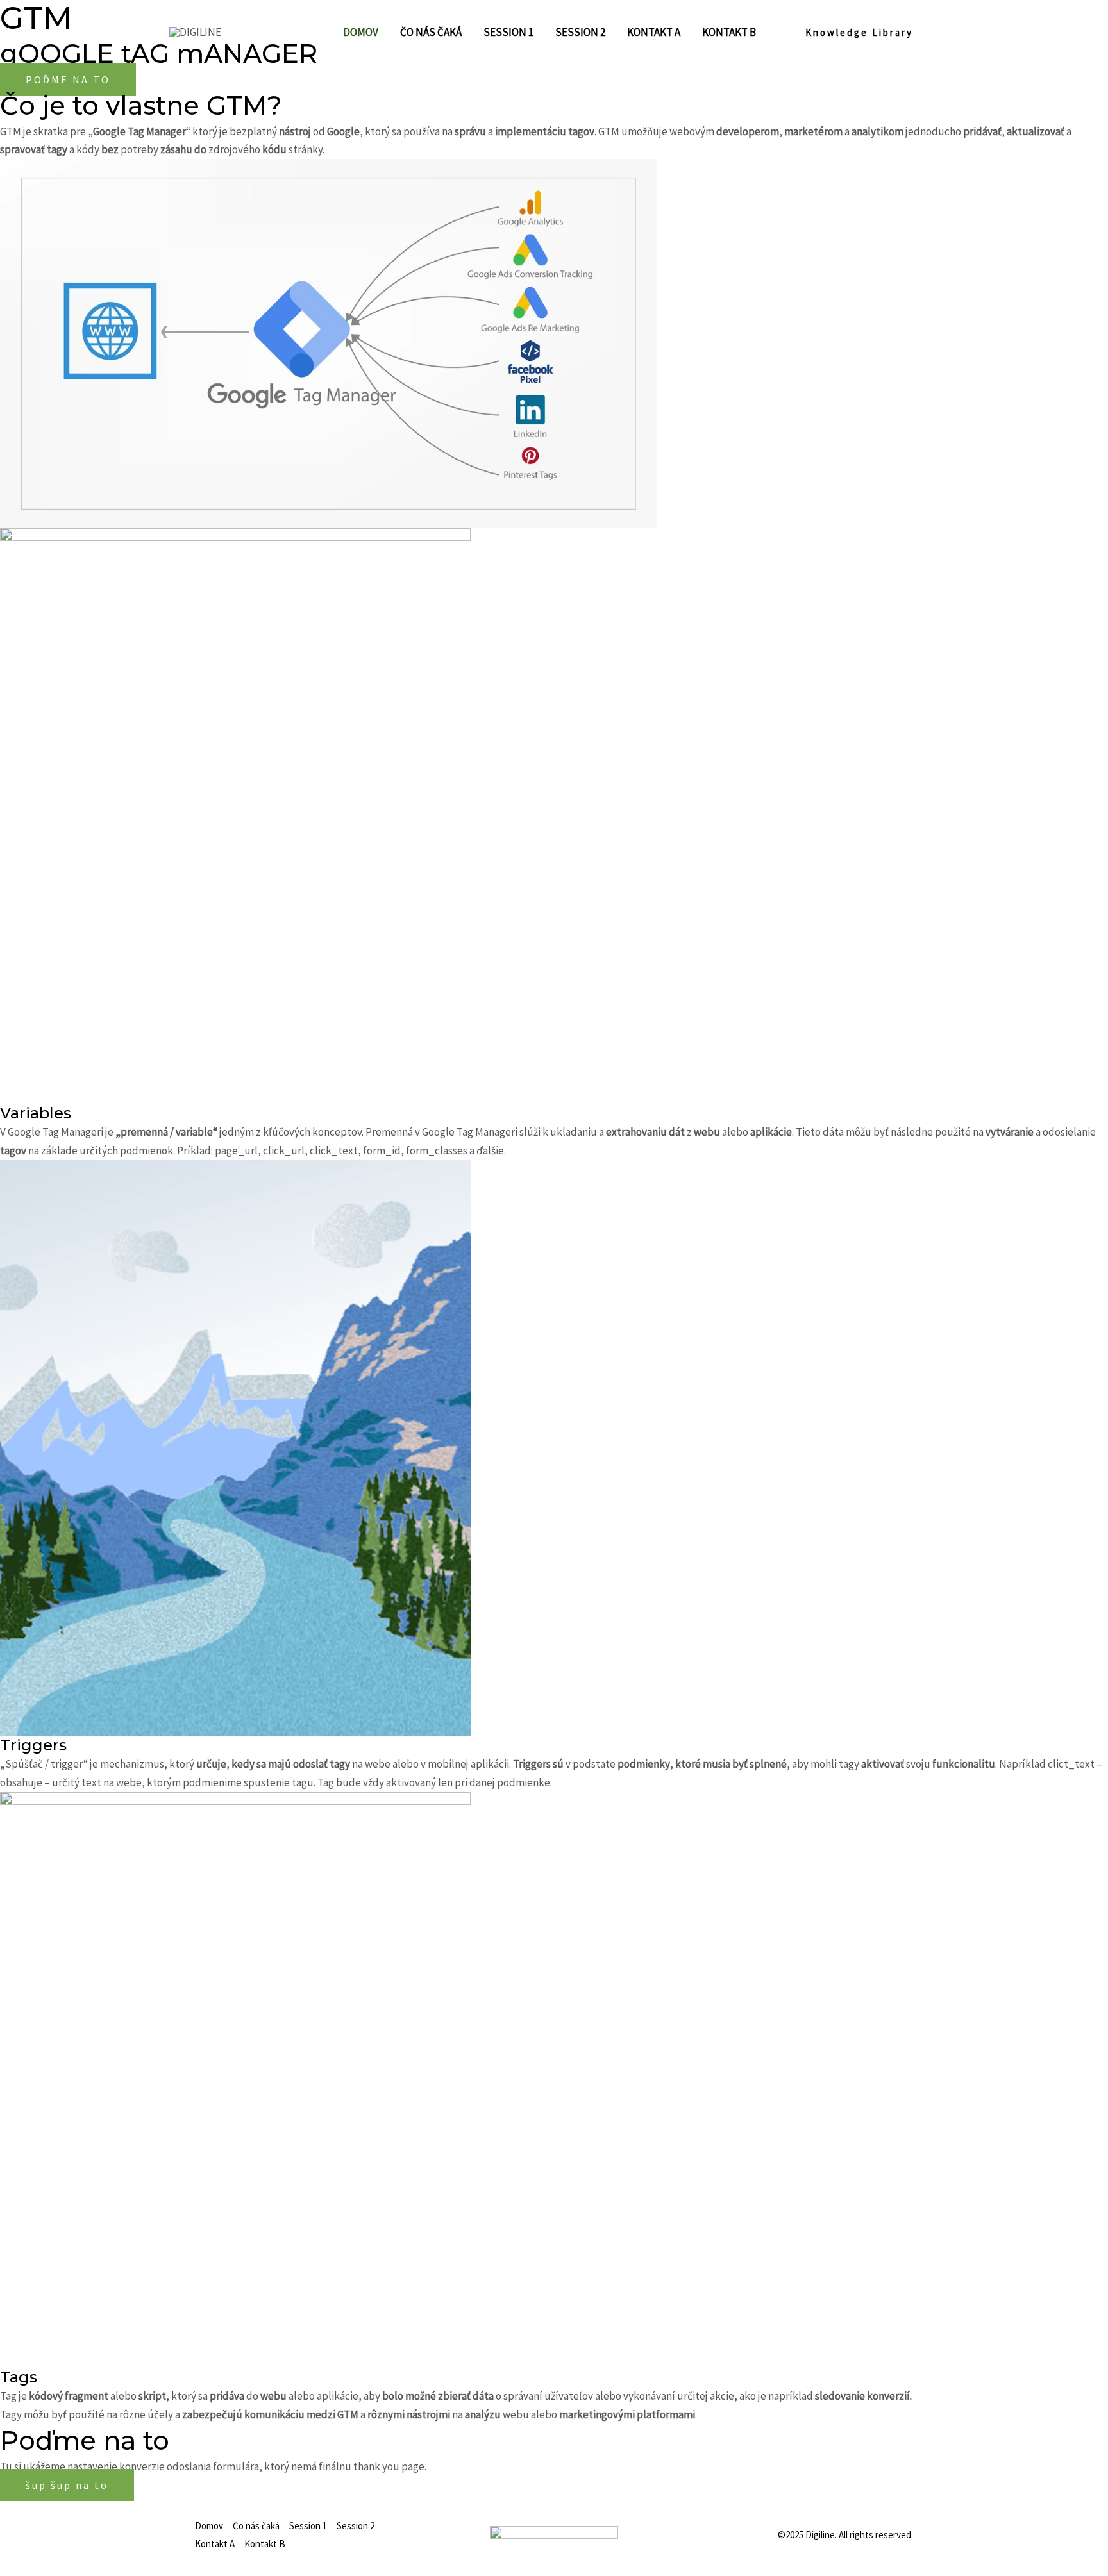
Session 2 (356, 2526)
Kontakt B (265, 2544)
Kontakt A (215, 2544)
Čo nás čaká (256, 2526)
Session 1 (308, 2526)
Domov (209, 2526)
